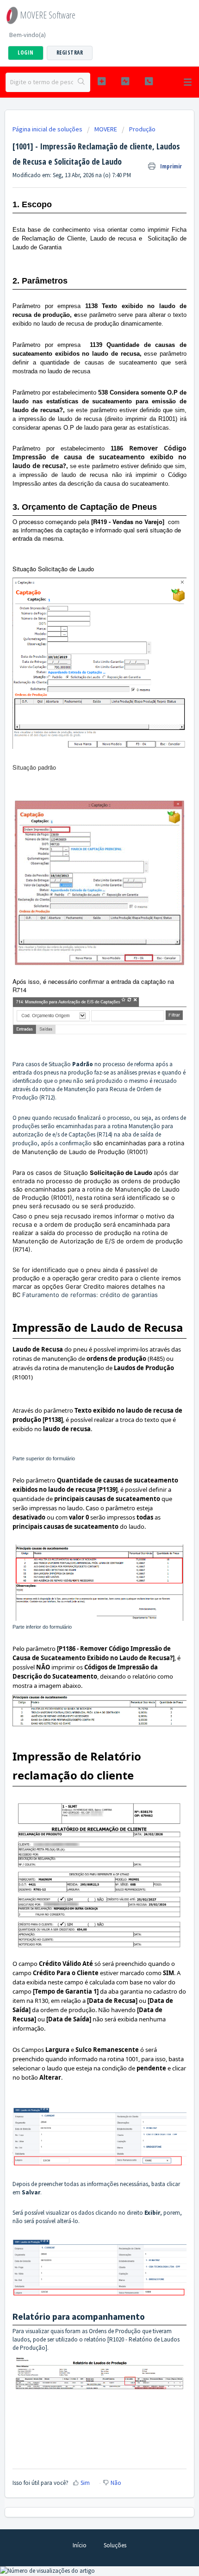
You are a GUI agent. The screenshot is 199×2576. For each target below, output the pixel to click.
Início (80, 2545)
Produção (142, 129)
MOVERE (106, 129)
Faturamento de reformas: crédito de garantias (90, 1295)
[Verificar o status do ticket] (125, 81)
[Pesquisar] (81, 82)
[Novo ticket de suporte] (102, 81)
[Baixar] (82, 1323)
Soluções (115, 2545)
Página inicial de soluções (48, 129)
